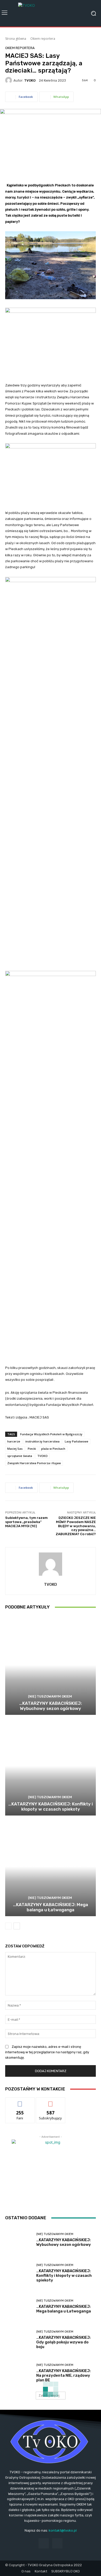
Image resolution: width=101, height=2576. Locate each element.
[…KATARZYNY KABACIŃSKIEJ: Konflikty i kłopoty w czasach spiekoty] (51, 1766)
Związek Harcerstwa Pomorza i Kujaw (34, 1463)
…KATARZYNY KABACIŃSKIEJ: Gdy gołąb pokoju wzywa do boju (63, 2342)
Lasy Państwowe (77, 1441)
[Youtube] (57, 2543)
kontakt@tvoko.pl (63, 2530)
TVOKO (30, 80)
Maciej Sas (15, 1449)
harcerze (14, 1441)
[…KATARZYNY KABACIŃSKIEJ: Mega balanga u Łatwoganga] (51, 1866)
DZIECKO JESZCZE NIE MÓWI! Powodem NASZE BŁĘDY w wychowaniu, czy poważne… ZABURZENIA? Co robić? (76, 1526)
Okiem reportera (43, 39)
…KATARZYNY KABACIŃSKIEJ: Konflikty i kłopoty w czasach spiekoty (51, 1806)
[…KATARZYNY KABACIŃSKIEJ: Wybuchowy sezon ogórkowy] (51, 1665)
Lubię (20, 2101)
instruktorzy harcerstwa (42, 1441)
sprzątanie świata (20, 1456)
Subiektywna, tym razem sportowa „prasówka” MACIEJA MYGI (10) (26, 1522)
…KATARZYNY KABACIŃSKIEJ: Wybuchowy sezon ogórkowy (51, 1706)
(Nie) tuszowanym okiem (50, 1696)
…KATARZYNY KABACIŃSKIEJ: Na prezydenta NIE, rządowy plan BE (63, 2375)
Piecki (32, 1449)
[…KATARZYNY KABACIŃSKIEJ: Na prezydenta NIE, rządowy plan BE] (19, 2373)
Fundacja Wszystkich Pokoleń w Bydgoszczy (51, 1434)
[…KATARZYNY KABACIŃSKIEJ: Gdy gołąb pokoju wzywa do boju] (19, 2340)
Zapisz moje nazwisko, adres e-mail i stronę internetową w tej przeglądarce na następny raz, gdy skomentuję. (47, 2052)
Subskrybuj (51, 2101)
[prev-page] (8, 1926)
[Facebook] (44, 2543)
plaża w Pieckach (53, 1449)
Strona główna (16, 39)
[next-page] (17, 1926)
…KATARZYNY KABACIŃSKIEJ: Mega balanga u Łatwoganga (51, 1907)
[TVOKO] (51, 13)
